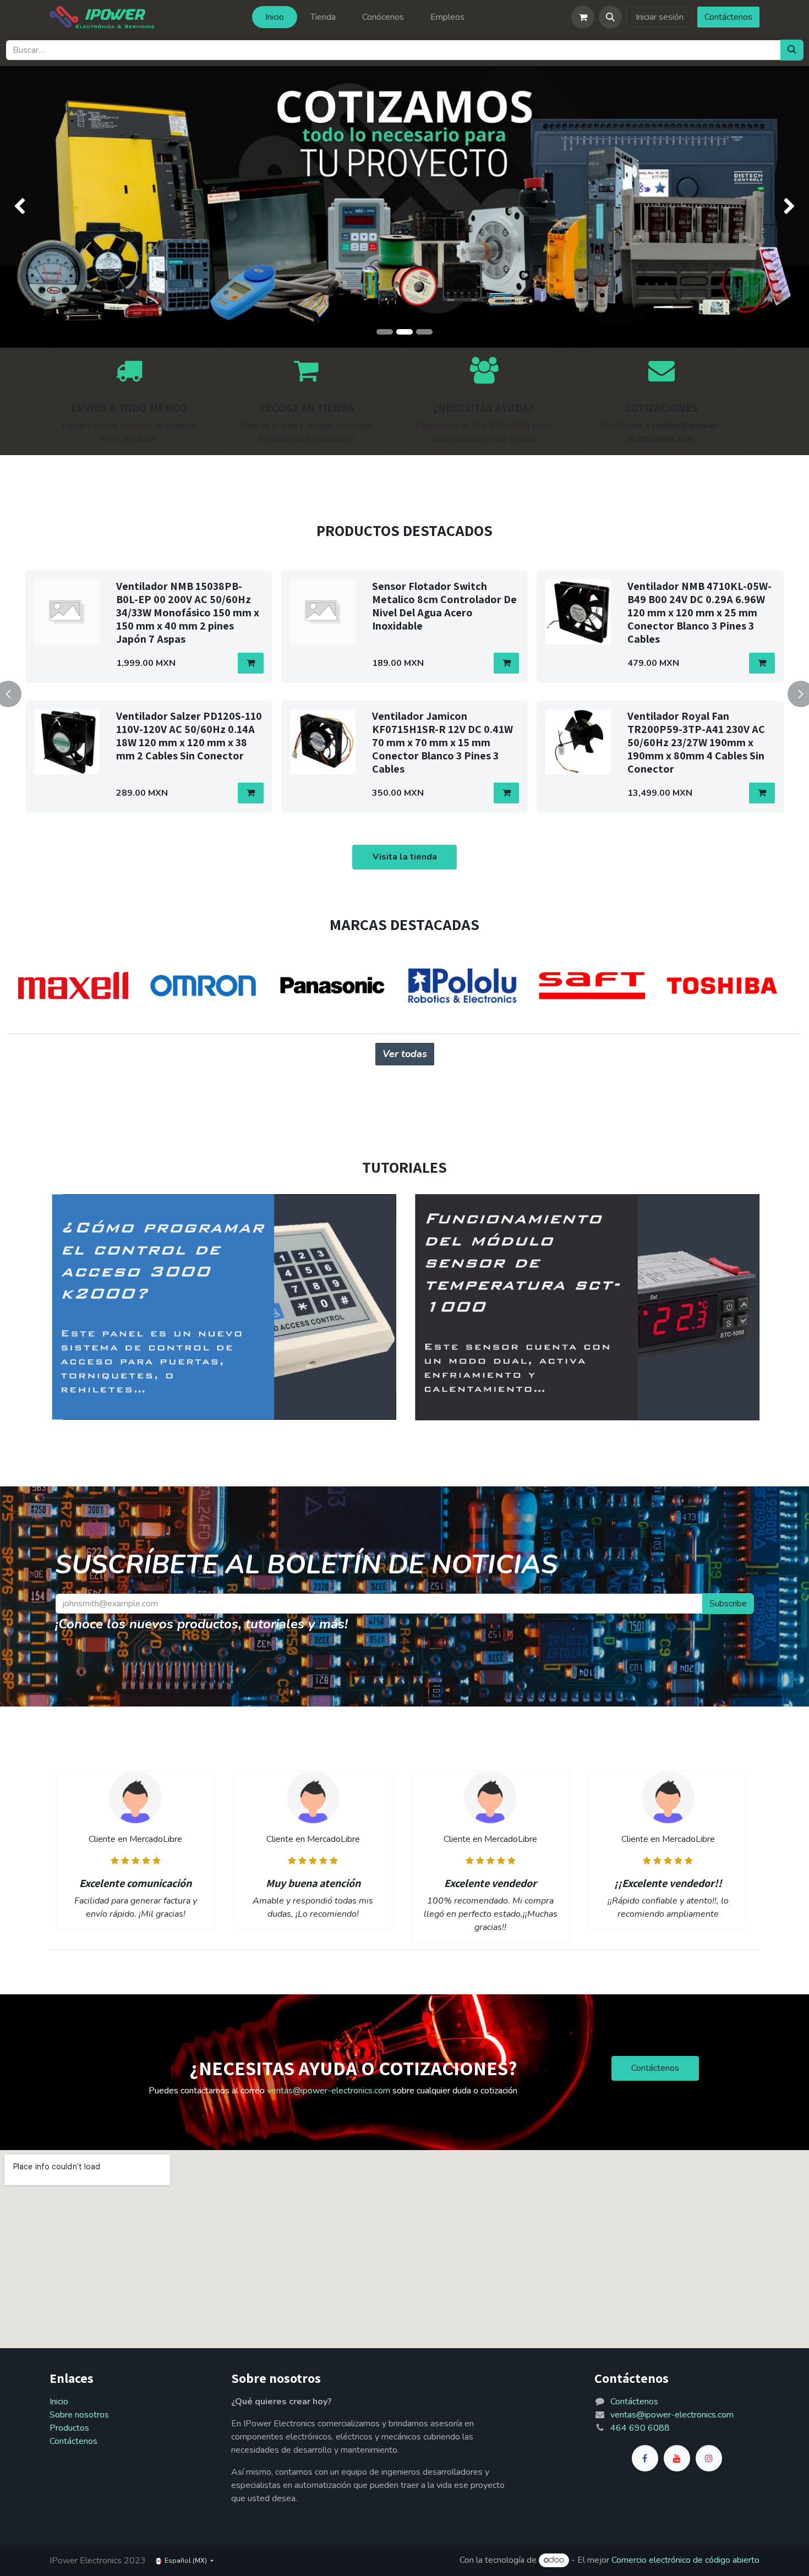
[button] (610, 17)
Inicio (59, 2402)
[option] (404, 692)
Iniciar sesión (660, 17)
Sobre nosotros (79, 2415)
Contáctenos (728, 17)
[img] (32, 207)
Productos (69, 2428)
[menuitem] (275, 17)
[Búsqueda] (792, 50)
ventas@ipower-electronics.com (329, 2091)
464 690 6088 (640, 2428)
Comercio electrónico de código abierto (685, 2560)
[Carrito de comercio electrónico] (583, 17)
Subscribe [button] (728, 1604)
